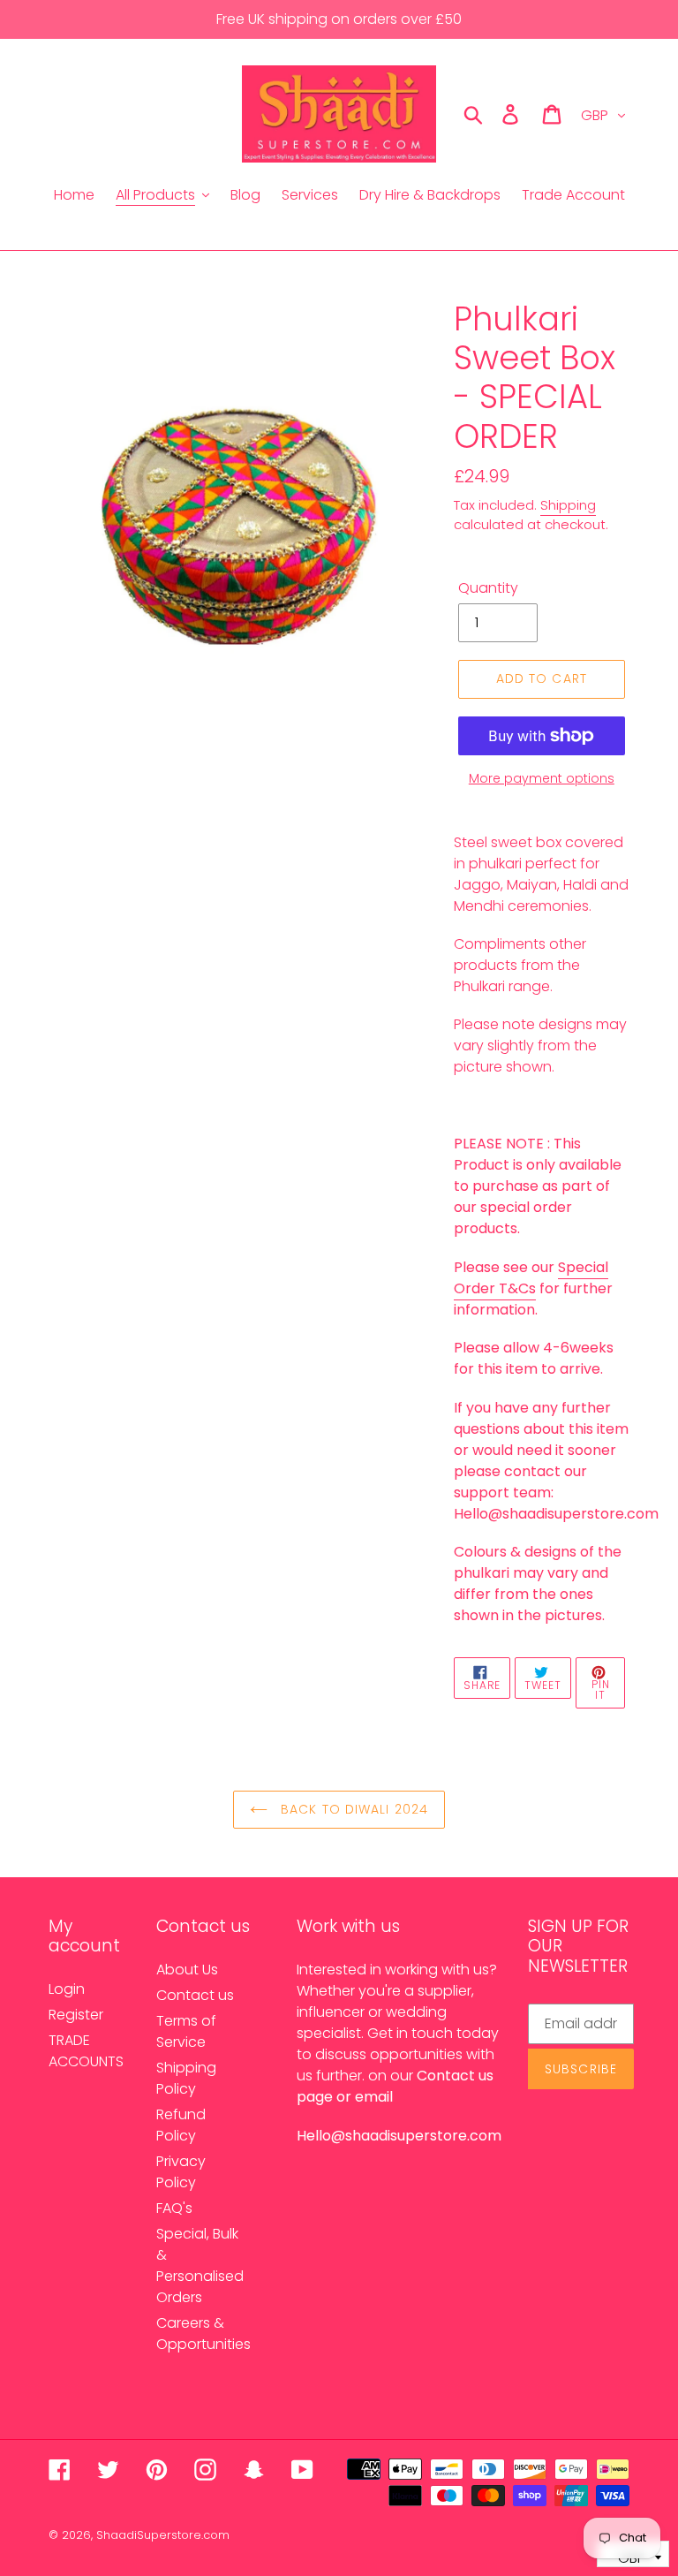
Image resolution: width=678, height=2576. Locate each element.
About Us (187, 1970)
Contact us (195, 1995)
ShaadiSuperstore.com (163, 2535)
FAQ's (174, 2208)
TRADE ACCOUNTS (86, 2051)
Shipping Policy (186, 2078)
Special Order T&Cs (531, 1278)
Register (76, 2015)
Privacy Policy (181, 2172)
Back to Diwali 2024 (352, 1809)
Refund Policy (181, 2125)
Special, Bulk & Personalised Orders (200, 2265)
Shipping (568, 505)
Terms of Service (186, 2031)
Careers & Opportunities (203, 2334)
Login (67, 1989)
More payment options (542, 778)
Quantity (488, 588)
